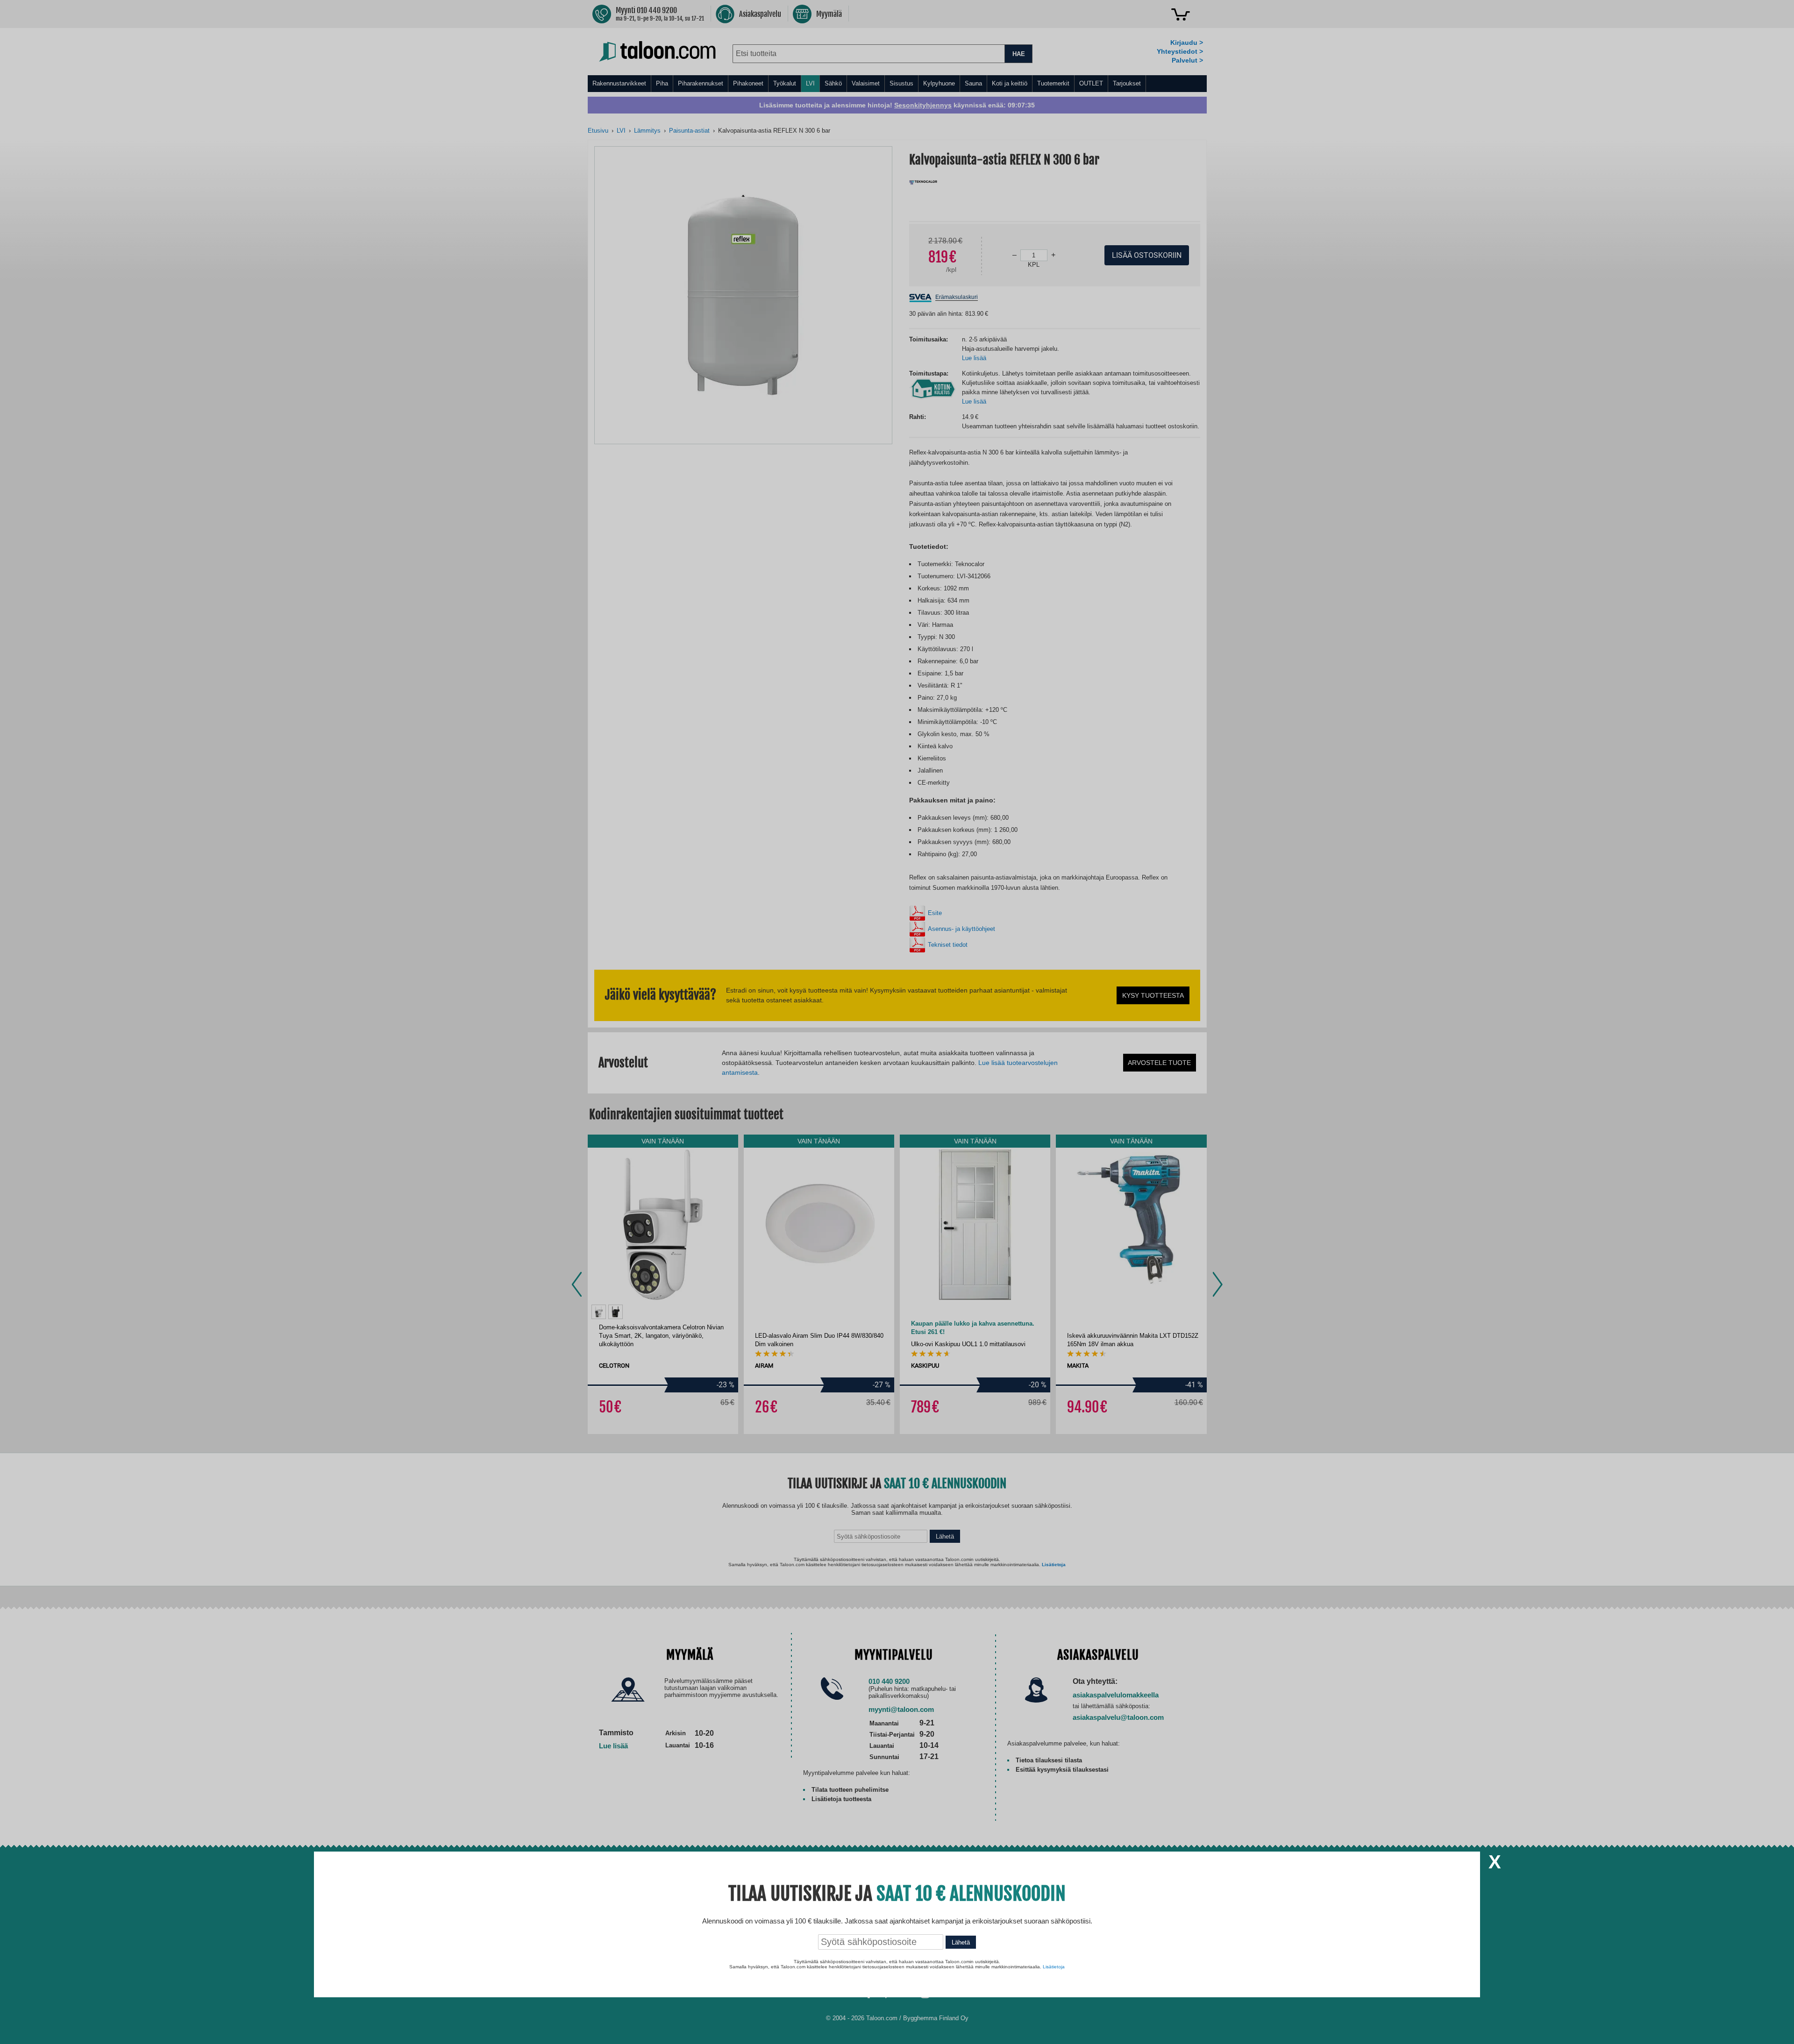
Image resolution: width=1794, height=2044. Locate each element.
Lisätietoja (1054, 1967)
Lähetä (961, 1942)
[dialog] (897, 1022)
